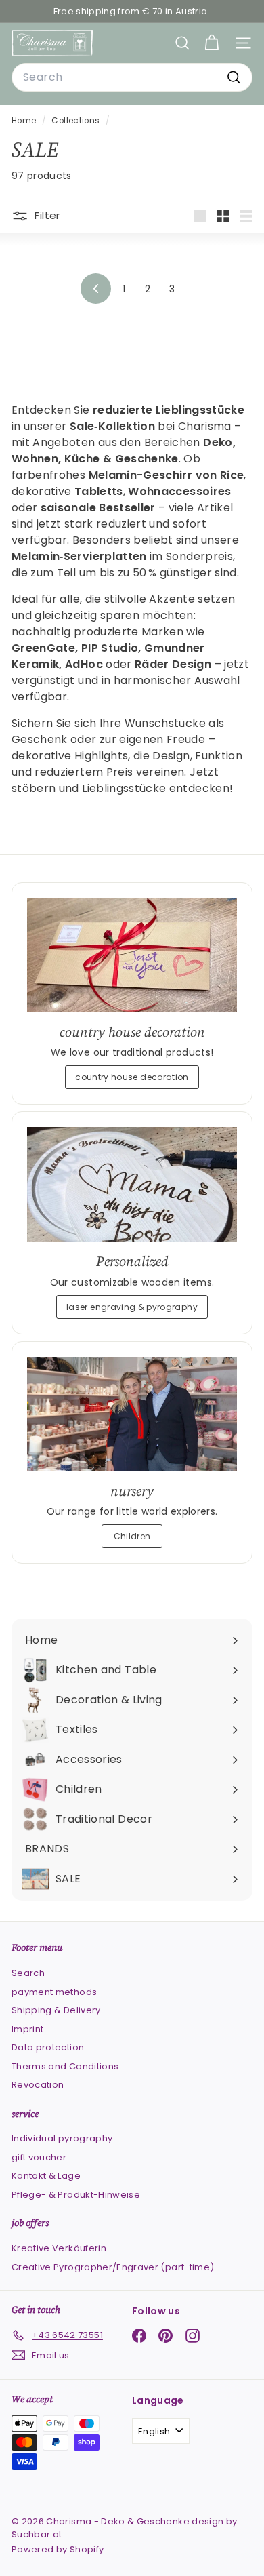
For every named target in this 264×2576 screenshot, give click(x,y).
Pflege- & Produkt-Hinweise (76, 2195)
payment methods (54, 1992)
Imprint (27, 2029)
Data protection (48, 2047)
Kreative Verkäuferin (59, 2248)
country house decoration (132, 1077)
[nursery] (132, 1414)
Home (25, 121)
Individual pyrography (62, 2138)
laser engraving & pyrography (132, 1307)
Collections (76, 121)
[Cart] (212, 43)
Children (132, 1536)
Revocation (38, 2085)
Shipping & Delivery (56, 2010)
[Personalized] (132, 1184)
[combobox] (132, 77)
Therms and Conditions (65, 2066)
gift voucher (39, 2157)
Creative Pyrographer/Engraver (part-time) (113, 2267)
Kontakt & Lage (46, 2176)
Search (28, 1973)
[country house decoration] (132, 955)
